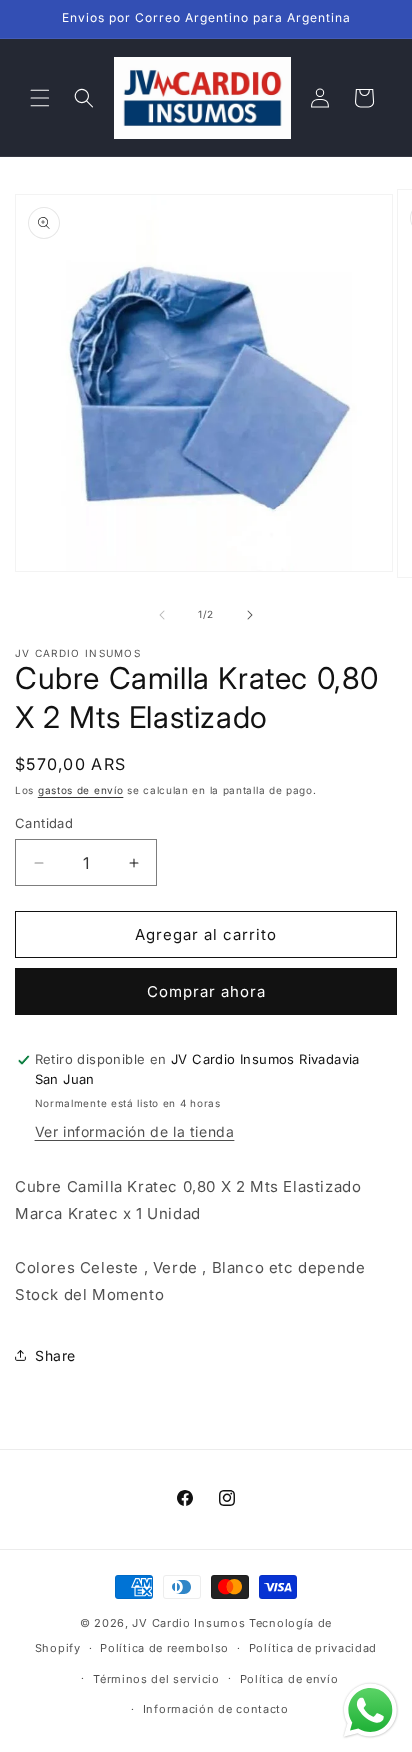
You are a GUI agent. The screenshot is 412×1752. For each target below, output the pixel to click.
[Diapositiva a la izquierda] (162, 615)
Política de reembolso (164, 1648)
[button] (40, 98)
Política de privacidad (313, 1648)
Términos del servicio (156, 1679)
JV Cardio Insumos (188, 1623)
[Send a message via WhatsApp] (370, 1710)
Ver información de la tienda (135, 1131)
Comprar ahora (206, 991)
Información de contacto (216, 1709)
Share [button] (55, 1355)
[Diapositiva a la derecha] (250, 615)
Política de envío (289, 1679)
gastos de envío (81, 790)
